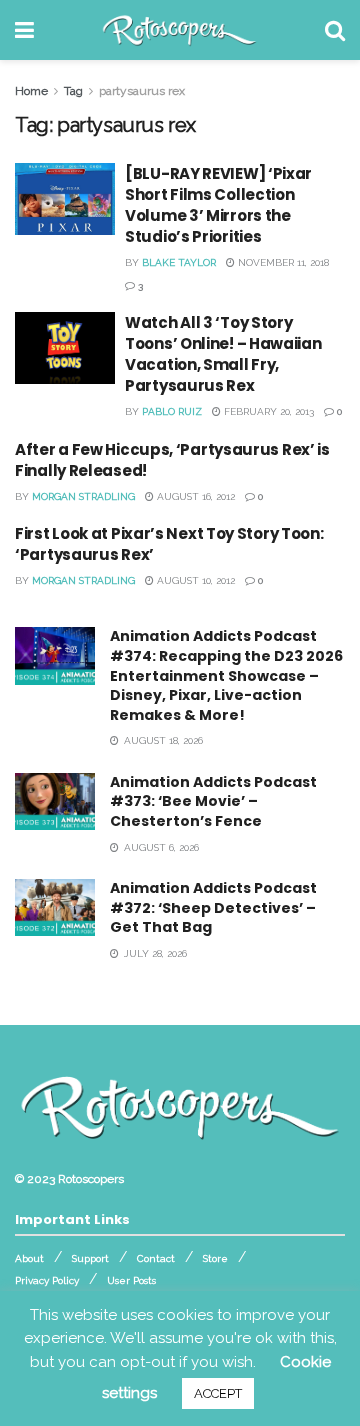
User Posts (131, 1280)
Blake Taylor (179, 262)
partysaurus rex (142, 91)
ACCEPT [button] (218, 1393)
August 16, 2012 (194, 496)
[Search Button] (335, 30)
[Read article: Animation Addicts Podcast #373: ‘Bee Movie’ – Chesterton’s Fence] (55, 801)
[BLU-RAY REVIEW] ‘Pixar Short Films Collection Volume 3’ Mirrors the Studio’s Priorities (218, 205)
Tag (73, 91)
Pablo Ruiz (172, 411)
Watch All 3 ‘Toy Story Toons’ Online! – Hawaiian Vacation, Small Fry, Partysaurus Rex (223, 354)
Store (215, 1258)
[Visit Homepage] (179, 30)
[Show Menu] (24, 30)
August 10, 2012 (194, 580)
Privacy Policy (47, 1280)
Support (90, 1258)
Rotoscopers (91, 1179)
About (29, 1258)
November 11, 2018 (282, 262)
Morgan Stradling (83, 496)
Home (31, 91)
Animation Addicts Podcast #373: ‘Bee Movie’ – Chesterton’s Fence (213, 801)
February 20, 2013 (267, 411)
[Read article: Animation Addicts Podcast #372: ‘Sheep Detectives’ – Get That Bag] (55, 907)
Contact (156, 1258)
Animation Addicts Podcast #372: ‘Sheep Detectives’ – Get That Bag (213, 907)
